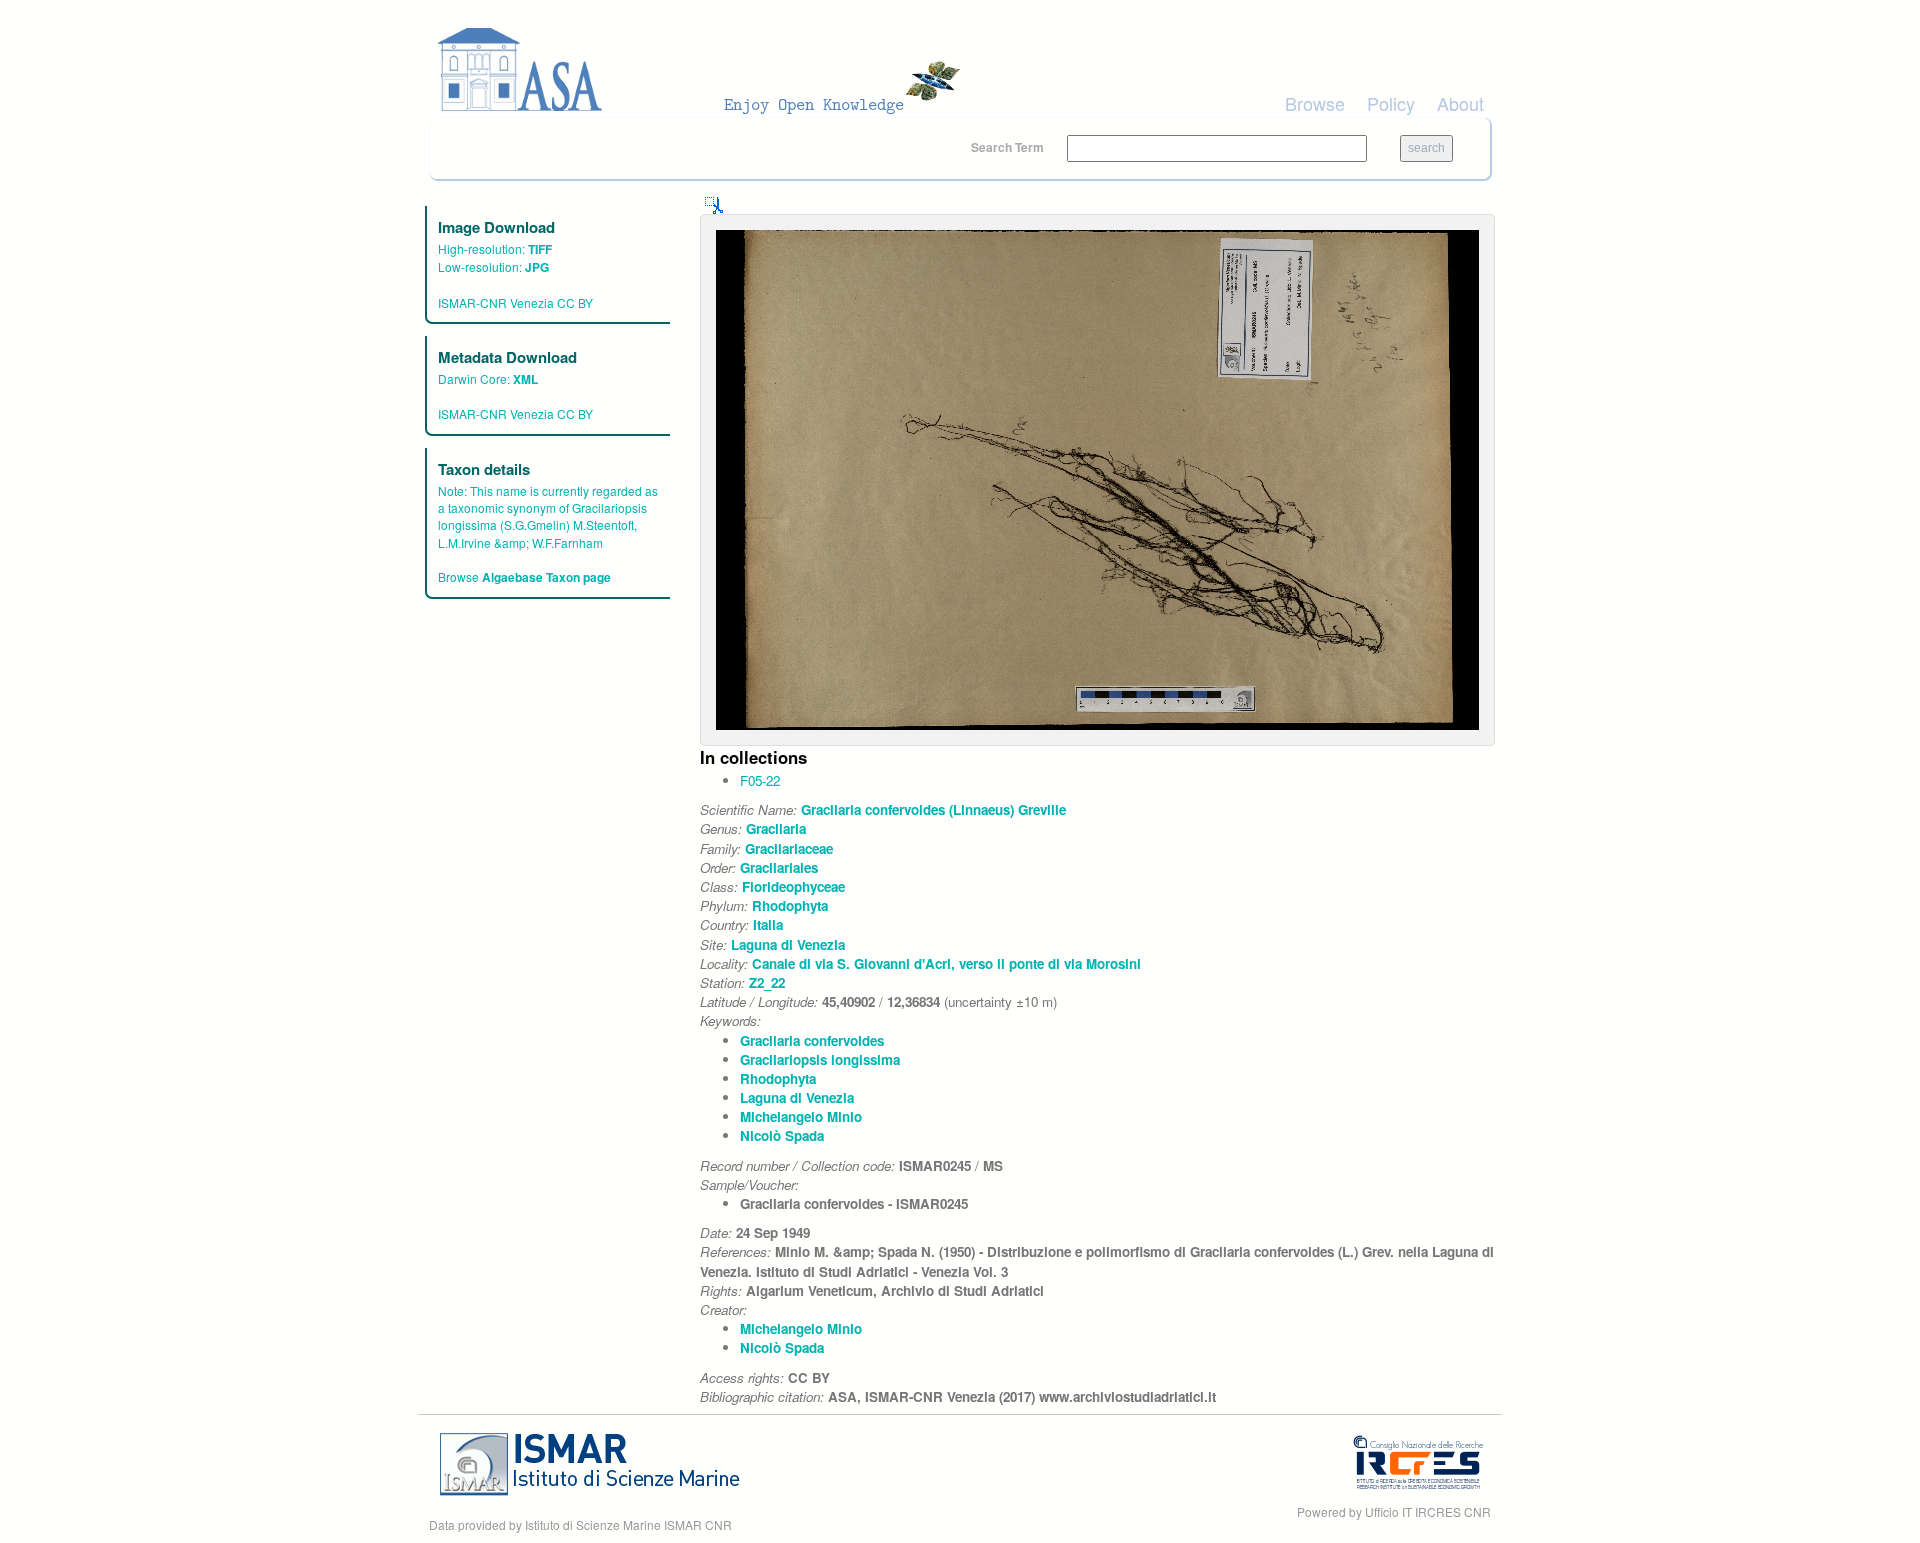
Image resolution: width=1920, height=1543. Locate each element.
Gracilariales (779, 867)
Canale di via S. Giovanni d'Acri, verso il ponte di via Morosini (946, 963)
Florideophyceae (793, 886)
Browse (1315, 103)
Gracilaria (776, 828)
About (1460, 103)
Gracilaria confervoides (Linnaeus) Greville (933, 809)
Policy (1391, 103)
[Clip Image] (714, 203)
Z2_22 (767, 982)
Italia (768, 924)
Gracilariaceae (789, 848)
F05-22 (760, 780)
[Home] (705, 70)
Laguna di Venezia (788, 944)
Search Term (1009, 147)
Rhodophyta (790, 905)
